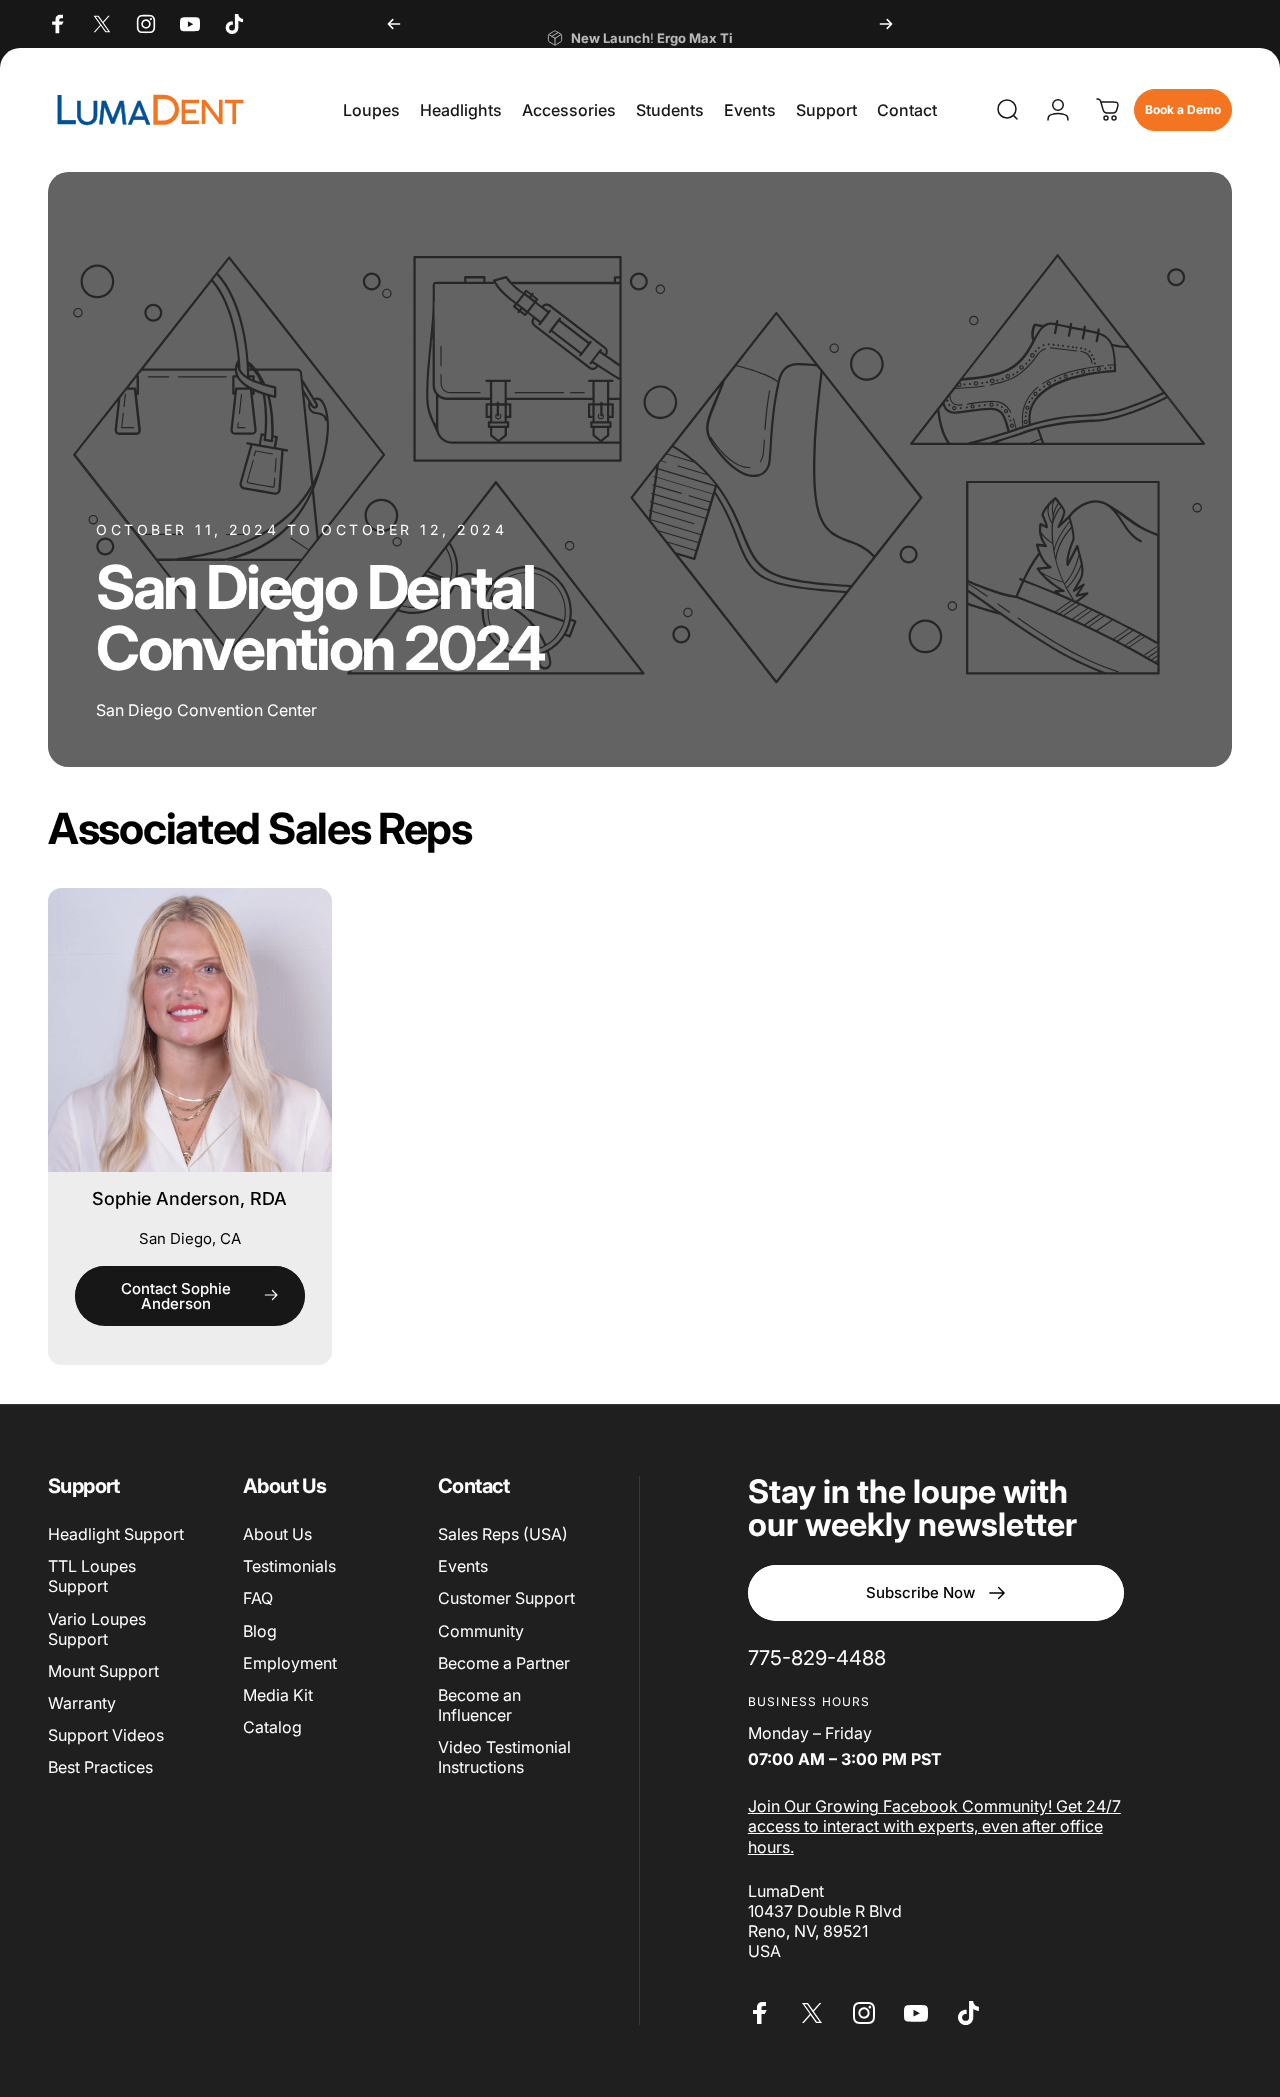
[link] (817, 1657)
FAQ (258, 1598)
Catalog (272, 1727)
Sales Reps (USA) (503, 1534)
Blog (260, 1631)
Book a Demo (1183, 109)
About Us (277, 1534)
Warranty (82, 1703)
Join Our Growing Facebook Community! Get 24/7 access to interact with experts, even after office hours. (934, 1826)
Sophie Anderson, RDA (189, 1198)
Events (463, 1566)
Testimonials (289, 1566)
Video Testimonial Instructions (504, 1757)
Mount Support (103, 1671)
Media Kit (278, 1695)
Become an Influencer (479, 1705)
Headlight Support (116, 1534)
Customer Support (506, 1598)
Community (481, 1631)
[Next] (886, 24)
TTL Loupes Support (92, 1576)
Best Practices (100, 1767)
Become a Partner (504, 1663)
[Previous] (394, 24)
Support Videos (106, 1735)
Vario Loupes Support (97, 1629)
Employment (290, 1663)
